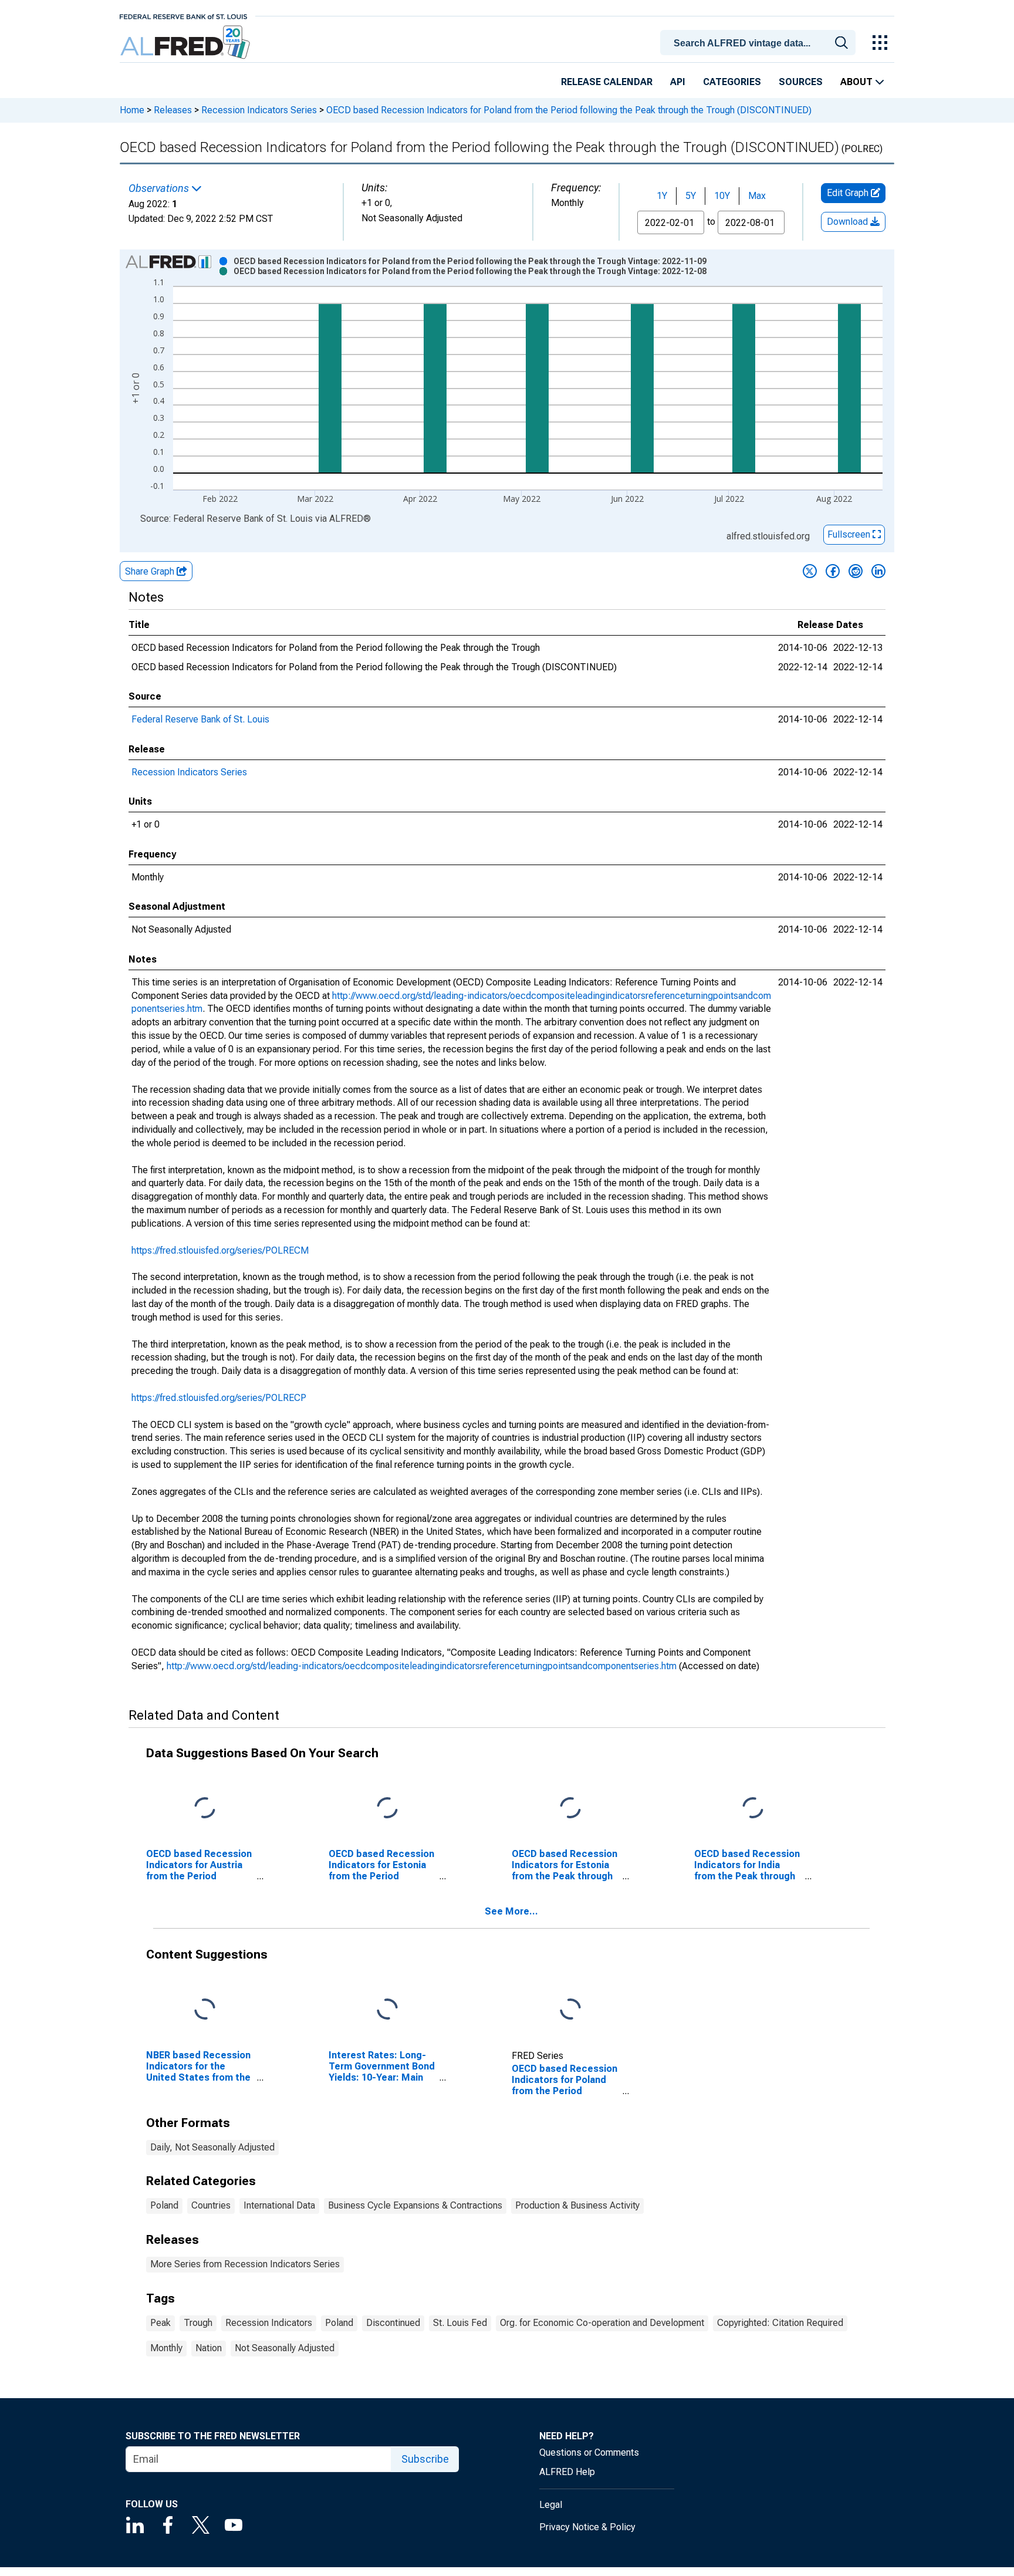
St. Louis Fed (460, 2323)
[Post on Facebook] (833, 571)
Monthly (166, 2348)
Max (757, 196)
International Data (279, 2205)
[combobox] (760, 42)
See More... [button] (511, 1911)
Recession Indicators (269, 2323)
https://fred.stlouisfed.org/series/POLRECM (220, 1250)
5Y (691, 196)
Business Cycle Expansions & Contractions (415, 2205)
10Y (722, 196)
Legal (551, 2505)
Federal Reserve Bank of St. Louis (200, 719)
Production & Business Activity (577, 2205)
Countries (211, 2205)
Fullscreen (850, 534)
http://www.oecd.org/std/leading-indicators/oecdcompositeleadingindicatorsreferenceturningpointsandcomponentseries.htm (422, 1666)
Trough (198, 2323)
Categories (732, 82)
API (678, 82)
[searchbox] (760, 43)
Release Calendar (607, 82)
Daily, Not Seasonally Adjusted (212, 2147)
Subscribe (425, 2459)
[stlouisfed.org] (183, 16)
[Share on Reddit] (856, 571)
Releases (173, 110)
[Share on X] (810, 571)
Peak (160, 2323)
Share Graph (151, 571)
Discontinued (393, 2323)
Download (849, 222)
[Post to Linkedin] (878, 571)
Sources (801, 82)
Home (132, 110)
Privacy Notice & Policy (587, 2527)
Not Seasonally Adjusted (285, 2348)
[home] (186, 43)
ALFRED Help (567, 2472)
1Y (662, 196)
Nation (209, 2348)
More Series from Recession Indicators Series (245, 2264)
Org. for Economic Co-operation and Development (602, 2323)
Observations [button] (160, 188)
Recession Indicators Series (259, 110)
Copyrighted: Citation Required (780, 2323)
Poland (164, 2205)
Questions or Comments (589, 2452)
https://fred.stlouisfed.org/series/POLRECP (219, 1398)
